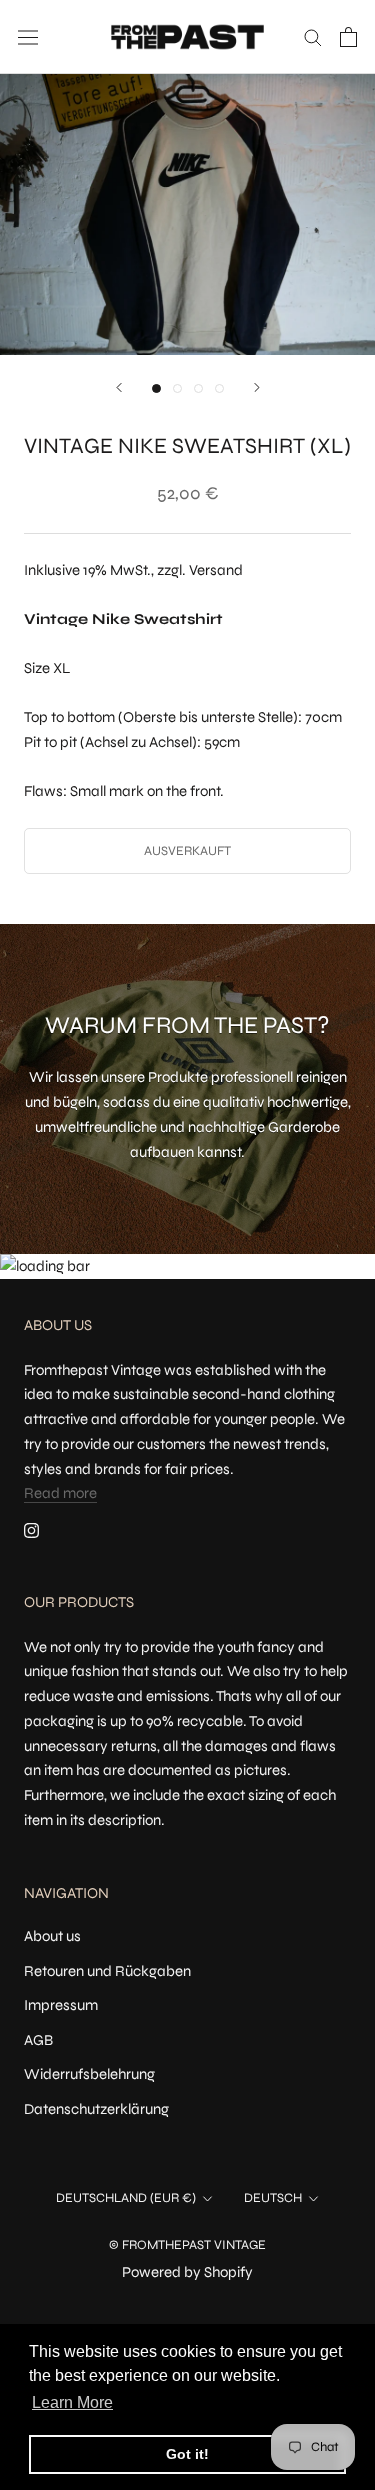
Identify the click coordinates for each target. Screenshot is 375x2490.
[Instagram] (31, 1529)
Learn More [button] (72, 2402)
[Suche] (313, 36)
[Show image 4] (219, 388)
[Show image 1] (156, 388)
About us (52, 1936)
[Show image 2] (177, 388)
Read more (60, 1493)
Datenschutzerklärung (96, 2109)
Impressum (61, 2005)
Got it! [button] (187, 2454)
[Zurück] (119, 387)
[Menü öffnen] (28, 37)
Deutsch (273, 2198)
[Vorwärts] (257, 387)
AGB (38, 2040)
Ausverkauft (187, 851)
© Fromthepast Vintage (187, 2245)
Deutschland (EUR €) (126, 2198)
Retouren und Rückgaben (107, 1971)
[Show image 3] (198, 388)
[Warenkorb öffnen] (348, 37)
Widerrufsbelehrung (89, 2074)
